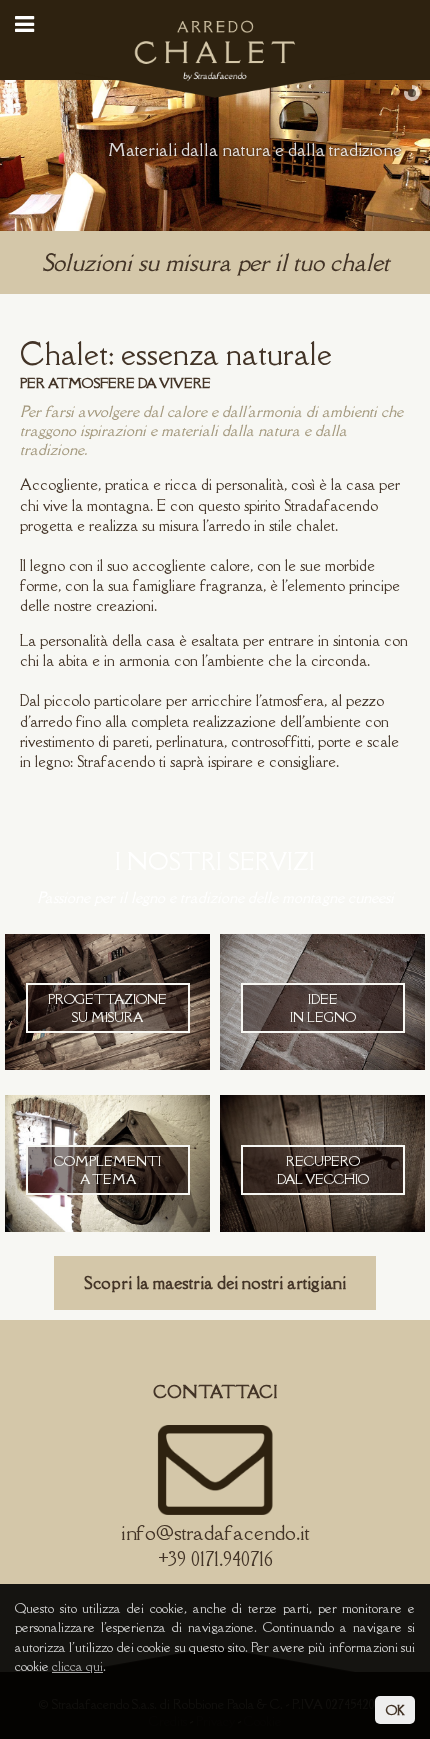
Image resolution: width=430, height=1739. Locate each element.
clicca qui (77, 1666)
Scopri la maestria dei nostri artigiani (215, 1283)
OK (395, 1710)
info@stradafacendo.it (215, 1532)
